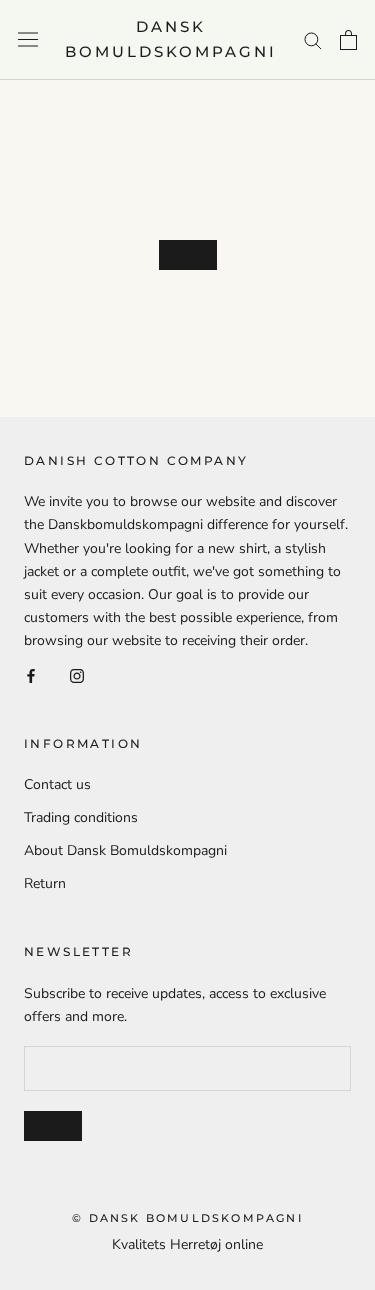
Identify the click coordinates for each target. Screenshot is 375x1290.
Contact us (57, 784)
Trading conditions (81, 817)
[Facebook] (31, 674)
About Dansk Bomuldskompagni (125, 850)
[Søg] (313, 39)
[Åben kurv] (348, 40)
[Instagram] (77, 674)
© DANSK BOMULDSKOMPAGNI (187, 1218)
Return (45, 883)
